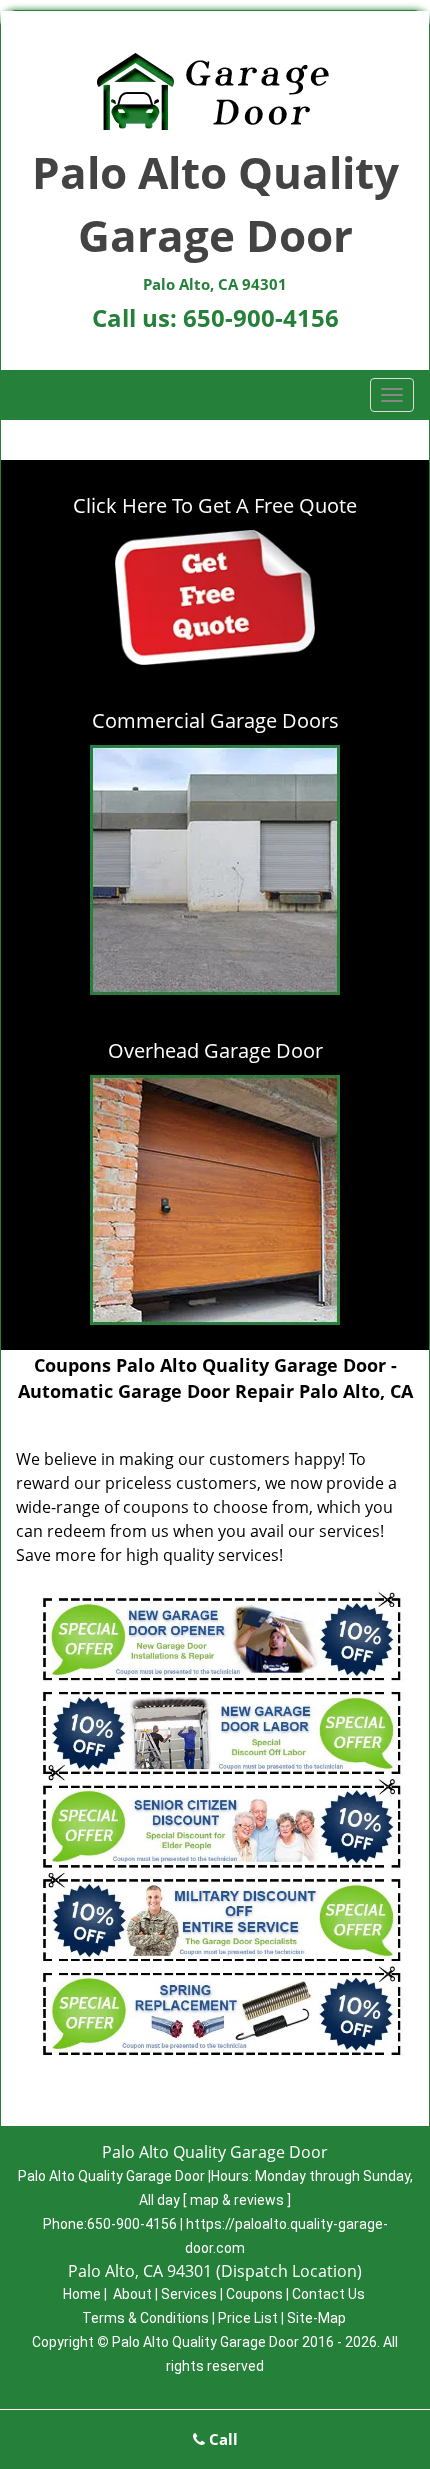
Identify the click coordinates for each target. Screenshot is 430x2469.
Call (221, 2439)
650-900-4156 (261, 317)
